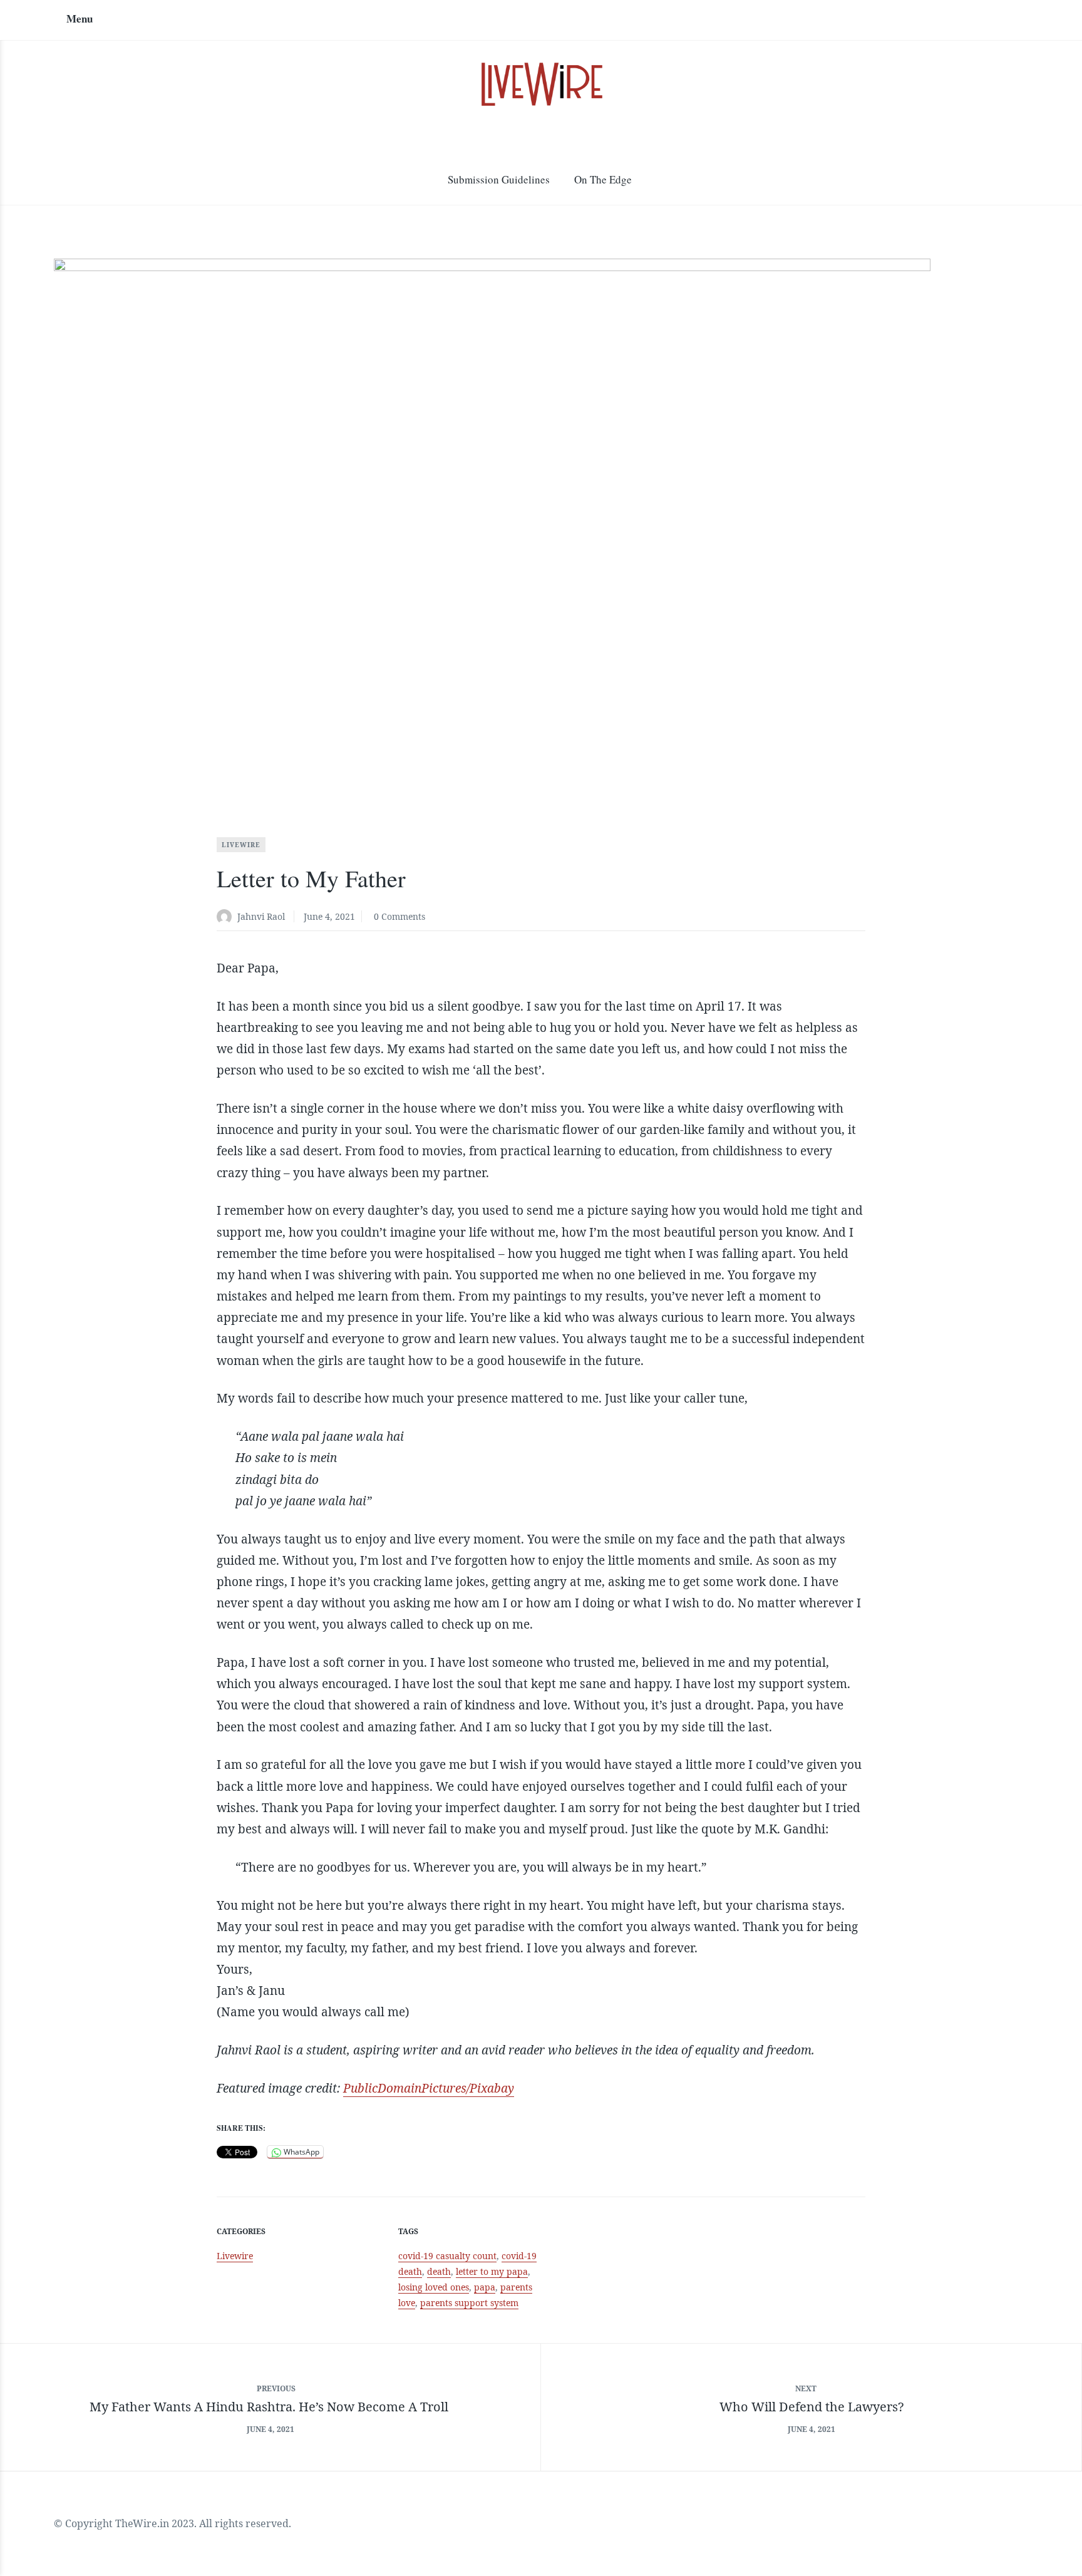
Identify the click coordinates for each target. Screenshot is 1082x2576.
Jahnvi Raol (261, 916)
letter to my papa (492, 2271)
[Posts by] (227, 918)
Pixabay (492, 2088)
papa (485, 2287)
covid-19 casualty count (447, 2256)
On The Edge (603, 179)
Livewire (241, 845)
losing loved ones (434, 2287)
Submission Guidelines (499, 179)
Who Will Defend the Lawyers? (811, 2407)
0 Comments (399, 916)
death (439, 2271)
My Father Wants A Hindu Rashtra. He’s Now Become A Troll (270, 2407)
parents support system (469, 2303)
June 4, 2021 (329, 916)
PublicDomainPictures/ (406, 2088)
